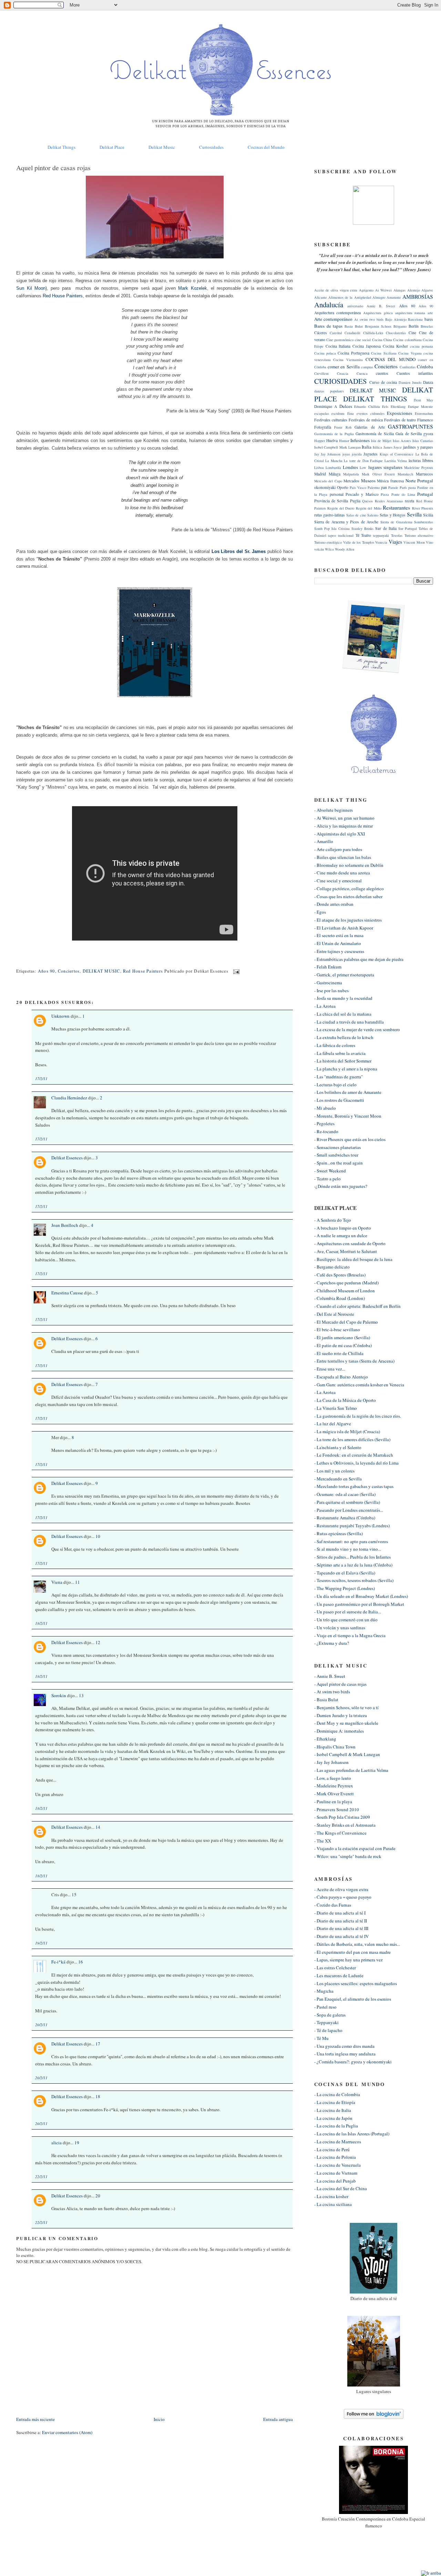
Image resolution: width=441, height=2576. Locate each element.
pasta (412, 488)
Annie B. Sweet (381, 306)
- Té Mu (321, 2038)
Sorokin (59, 1695)
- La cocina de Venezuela (337, 2165)
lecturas (415, 460)
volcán (319, 549)
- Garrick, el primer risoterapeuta (344, 975)
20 (98, 2196)
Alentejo (414, 290)
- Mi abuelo (325, 1108)
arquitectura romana (410, 313)
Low (363, 468)
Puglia (355, 501)
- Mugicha (324, 1991)
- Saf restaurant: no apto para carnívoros (351, 1541)
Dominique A (326, 406)
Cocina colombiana (407, 340)
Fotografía (323, 427)
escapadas (322, 413)
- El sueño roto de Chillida (339, 1353)
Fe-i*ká (58, 1962)
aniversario (355, 306)
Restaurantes (396, 507)
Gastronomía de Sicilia (375, 434)
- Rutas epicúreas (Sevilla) (339, 1533)
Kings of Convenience (397, 454)
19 (77, 2143)
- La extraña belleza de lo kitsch (344, 1037)
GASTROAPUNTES (411, 427)
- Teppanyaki (326, 2022)
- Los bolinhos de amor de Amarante (348, 1092)
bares (429, 319)
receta (409, 501)
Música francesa (390, 481)
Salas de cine (356, 515)
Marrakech (405, 474)
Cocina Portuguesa (353, 353)
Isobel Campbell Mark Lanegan (337, 447)
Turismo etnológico (328, 542)
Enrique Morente (421, 407)
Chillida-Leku (373, 333)
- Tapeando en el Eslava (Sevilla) (345, 1573)
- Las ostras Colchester (335, 1968)
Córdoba (425, 367)
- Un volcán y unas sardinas (340, 1628)
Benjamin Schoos (378, 326)
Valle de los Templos (359, 542)
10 (98, 1536)
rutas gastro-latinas (330, 515)
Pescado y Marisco (362, 494)
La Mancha (334, 461)
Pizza (385, 494)
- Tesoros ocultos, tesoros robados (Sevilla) (354, 1580)
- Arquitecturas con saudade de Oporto (350, 1243)
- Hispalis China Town (335, 1747)
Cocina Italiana (338, 346)
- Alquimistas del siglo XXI (340, 834)
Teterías (397, 535)
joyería (357, 454)
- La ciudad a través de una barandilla (349, 1022)
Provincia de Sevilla (331, 501)
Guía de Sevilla (409, 434)
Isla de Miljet (381, 441)
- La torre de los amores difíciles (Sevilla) (352, 1439)
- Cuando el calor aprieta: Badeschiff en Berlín (357, 1306)
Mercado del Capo (328, 481)
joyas (346, 454)
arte (430, 313)
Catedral (336, 333)
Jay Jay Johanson (327, 454)
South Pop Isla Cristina (332, 528)
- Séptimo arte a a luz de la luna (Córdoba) (353, 1565)
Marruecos (424, 474)
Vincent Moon (414, 542)
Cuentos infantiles (415, 373)
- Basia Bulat (326, 1700)
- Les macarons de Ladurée (339, 1975)
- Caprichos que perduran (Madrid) (346, 1283)
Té (357, 535)
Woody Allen (345, 549)
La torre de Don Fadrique (363, 461)
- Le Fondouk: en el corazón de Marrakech (354, 1455)
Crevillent (321, 373)
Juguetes (371, 454)
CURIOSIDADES (341, 381)
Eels (385, 407)
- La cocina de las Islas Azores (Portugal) (352, 2134)
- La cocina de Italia (333, 2110)
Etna (351, 413)
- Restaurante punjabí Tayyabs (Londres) (352, 1526)
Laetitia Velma (396, 461)
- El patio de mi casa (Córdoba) (343, 1345)
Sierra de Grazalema (396, 522)
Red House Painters (63, 296)
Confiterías (408, 367)
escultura (338, 413)
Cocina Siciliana (384, 353)
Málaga (335, 474)
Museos (368, 481)
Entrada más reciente (35, 2419)
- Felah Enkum (328, 967)
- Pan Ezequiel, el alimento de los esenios (353, 1999)
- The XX (323, 1841)
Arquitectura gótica (378, 313)
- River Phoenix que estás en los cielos (350, 1139)
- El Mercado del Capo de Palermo (346, 1322)
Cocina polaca (325, 353)
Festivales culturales (331, 420)
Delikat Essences (67, 1158)
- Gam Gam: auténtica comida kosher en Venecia (359, 1385)
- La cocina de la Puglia (336, 2126)
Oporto (343, 487)
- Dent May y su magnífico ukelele (346, 1723)
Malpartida (351, 474)
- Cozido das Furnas (333, 1905)
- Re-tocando (326, 1131)
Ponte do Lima (403, 494)
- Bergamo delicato (332, 1267)
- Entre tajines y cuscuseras (339, 951)
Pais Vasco (358, 488)
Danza (428, 382)
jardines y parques (418, 447)
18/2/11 (41, 1623)
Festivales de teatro (400, 420)
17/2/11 (41, 1079)
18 (98, 2096)
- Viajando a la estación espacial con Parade (355, 1848)
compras (367, 367)
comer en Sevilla (344, 367)
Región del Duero (341, 508)
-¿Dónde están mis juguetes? (341, 1186)
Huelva (332, 440)
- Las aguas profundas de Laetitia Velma (351, 1770)
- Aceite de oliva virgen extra (341, 1889)
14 (98, 1827)
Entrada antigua (278, 2419)
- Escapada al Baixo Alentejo (341, 1377)
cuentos (382, 373)
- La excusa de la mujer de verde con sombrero (357, 1029)
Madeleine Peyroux (419, 468)
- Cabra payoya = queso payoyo (343, 1897)
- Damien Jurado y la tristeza (341, 1715)
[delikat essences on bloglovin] (374, 2417)
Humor (344, 441)
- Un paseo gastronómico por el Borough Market (359, 1604)
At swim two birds (369, 319)
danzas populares (329, 391)
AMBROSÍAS (418, 297)
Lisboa (319, 468)
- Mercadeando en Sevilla (338, 1479)
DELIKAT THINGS (375, 399)
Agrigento (366, 290)
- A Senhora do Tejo (333, 1220)
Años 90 (47, 971)
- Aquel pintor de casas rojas (340, 1684)
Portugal (425, 494)
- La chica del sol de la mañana (343, 1014)
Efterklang (398, 407)
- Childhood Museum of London (345, 1291)
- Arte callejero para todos (338, 849)
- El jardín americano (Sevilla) (342, 1337)
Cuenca (362, 373)
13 (81, 1695)
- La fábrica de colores (335, 1045)
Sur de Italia (386, 528)
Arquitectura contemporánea (338, 313)
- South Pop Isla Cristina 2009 (342, 1817)
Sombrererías (424, 522)
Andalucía (329, 305)
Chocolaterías (396, 333)
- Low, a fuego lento (333, 1778)
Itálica (377, 447)
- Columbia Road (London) (340, 1298)
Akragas (399, 290)
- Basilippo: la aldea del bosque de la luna (353, 1259)
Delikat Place (112, 147)
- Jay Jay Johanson (331, 1762)
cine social (363, 340)
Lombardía (333, 468)
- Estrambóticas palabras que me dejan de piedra (359, 959)
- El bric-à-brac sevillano (337, 1330)
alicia (57, 2143)
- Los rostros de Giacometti (339, 1100)
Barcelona (415, 319)
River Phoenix (423, 508)
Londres (350, 467)
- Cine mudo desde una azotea (342, 873)
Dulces (346, 406)
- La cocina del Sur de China (341, 2188)
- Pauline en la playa (333, 1802)
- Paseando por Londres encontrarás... (349, 1510)
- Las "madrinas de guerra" (339, 1077)
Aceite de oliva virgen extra (336, 290)
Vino (429, 542)
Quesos (367, 501)
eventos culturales (371, 413)
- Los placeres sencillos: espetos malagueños (356, 1983)
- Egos (320, 912)
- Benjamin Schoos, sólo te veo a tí (346, 1707)
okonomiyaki (325, 487)
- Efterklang (325, 1739)
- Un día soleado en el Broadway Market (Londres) (361, 1596)
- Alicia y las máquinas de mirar (343, 826)
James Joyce (393, 447)
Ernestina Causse (67, 1293)
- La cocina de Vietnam (336, 2173)
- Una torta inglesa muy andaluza (345, 2054)
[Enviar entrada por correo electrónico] (235, 971)
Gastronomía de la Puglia (334, 434)
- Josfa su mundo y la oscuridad (343, 998)
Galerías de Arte (370, 427)
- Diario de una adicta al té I (340, 1913)
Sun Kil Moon (31, 288)
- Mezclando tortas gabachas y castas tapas (354, 1486)
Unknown (60, 1016)
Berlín (414, 326)
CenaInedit (352, 333)
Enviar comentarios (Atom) (67, 2432)
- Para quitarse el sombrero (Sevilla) (347, 1502)
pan (384, 487)
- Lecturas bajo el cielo (335, 1085)
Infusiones (360, 440)
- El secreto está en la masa (339, 935)
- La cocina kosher (331, 2196)
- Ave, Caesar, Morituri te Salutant (346, 1251)
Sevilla (414, 514)
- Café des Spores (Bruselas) (340, 1275)
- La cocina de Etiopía (335, 2102)
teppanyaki (381, 535)
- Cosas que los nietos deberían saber (348, 896)
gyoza (428, 434)
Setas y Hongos (393, 515)
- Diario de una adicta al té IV (341, 1936)
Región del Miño (369, 508)
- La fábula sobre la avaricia (340, 1053)
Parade (393, 488)
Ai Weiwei (384, 290)
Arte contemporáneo (334, 319)
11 (78, 1582)
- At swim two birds (332, 1692)
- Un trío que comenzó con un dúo (346, 1620)
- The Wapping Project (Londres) (345, 1588)
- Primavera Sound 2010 (337, 1809)
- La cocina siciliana (333, 2204)
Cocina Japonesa (367, 346)
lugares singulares (385, 467)
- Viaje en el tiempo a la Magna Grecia (350, 1635)
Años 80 (407, 306)
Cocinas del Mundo (266, 147)
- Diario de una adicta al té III (341, 1928)
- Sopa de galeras (330, 2015)
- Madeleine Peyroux (334, 1786)
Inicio (159, 2419)
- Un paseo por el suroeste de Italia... (348, 1612)
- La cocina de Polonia (335, 2157)
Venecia (381, 542)
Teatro (366, 535)
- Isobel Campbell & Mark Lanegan (347, 1754)
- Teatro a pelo (327, 1179)
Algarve (427, 290)
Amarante (394, 297)
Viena (57, 1582)
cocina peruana (422, 346)
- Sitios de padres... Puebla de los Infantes (352, 1557)
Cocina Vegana (410, 353)
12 (98, 1642)
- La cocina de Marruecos (338, 2142)
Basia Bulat (354, 326)
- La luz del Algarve (333, 1424)
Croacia (343, 373)
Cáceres (321, 333)
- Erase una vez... (330, 1369)
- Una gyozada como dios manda (344, 2046)
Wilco (329, 549)
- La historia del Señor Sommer (343, 1061)
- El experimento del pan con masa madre (352, 1952)
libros (428, 460)
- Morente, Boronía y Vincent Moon (348, 1116)
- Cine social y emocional (338, 881)
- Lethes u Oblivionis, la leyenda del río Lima (356, 1463)
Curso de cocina (383, 382)
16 (81, 1962)
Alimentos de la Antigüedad (350, 297)
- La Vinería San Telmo (336, 1408)
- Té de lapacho (328, 2030)
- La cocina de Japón (333, 2118)
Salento (373, 515)
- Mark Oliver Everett (334, 1794)
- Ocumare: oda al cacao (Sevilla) (345, 1494)
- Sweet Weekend (330, 1171)
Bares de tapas (329, 326)
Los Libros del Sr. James (239, 551)
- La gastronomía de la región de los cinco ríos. (358, 1416)
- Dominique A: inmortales (339, 1731)
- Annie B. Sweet (330, 1676)
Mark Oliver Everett (378, 474)
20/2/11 (41, 2025)
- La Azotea (325, 1006)
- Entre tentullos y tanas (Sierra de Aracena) (354, 1361)
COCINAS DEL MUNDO (391, 359)
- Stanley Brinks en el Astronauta (345, 1825)
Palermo (374, 488)
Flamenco (425, 420)
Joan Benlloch (65, 1225)
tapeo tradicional (341, 535)
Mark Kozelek (192, 288)
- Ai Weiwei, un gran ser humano (344, 818)
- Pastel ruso (325, 2007)
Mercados (351, 481)
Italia (367, 447)
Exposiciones (399, 413)
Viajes (395, 542)
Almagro (379, 297)
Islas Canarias (423, 441)
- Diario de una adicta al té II (341, 1921)
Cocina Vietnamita (348, 360)
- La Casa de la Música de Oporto (345, 1400)
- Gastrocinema (328, 983)
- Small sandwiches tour (336, 1155)
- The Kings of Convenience (340, 1833)
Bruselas (427, 326)
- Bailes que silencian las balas (343, 857)
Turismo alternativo (419, 535)
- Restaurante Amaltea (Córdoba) (345, 1518)
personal (337, 494)
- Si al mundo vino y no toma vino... (348, 1549)
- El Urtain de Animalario (338, 943)
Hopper (320, 441)
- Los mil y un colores (334, 1471)
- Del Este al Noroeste (334, 1314)
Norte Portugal (419, 481)
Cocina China (382, 340)
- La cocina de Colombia (337, 2094)
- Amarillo (324, 841)
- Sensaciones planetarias (337, 1147)
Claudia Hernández (69, 1098)
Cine (412, 333)
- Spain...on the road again (339, 1163)
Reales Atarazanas (389, 501)
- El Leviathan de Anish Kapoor (344, 928)
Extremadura (424, 413)
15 (74, 1895)
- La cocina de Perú (332, 2149)
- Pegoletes (324, 1123)
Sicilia (428, 515)
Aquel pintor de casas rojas (53, 167)
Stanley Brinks (362, 528)
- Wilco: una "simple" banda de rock (348, 1856)
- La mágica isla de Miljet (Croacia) (347, 1431)
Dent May (424, 400)
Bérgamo (400, 326)
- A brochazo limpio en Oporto (343, 1228)
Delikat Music (162, 147)
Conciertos (69, 971)
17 (98, 2044)
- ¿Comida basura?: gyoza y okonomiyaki (353, 2062)
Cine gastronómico (340, 340)
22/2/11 (41, 2177)
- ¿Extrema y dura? (332, 1643)
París (403, 488)
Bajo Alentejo (396, 319)
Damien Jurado (410, 382)
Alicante (321, 297)
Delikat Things (61, 147)
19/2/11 (41, 1943)
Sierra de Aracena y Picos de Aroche (346, 522)
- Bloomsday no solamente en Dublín (349, 865)
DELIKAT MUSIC (101, 971)
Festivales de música (366, 420)
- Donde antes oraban (334, 904)
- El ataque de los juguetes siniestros (348, 920)
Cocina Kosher (395, 346)
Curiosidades (211, 147)
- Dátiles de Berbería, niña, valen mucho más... (357, 1944)
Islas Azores (402, 441)
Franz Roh (343, 427)
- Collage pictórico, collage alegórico (349, 889)
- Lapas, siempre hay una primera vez (348, 1960)
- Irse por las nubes (331, 991)
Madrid (320, 474)
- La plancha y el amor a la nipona (346, 1069)
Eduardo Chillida (367, 407)
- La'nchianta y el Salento (338, 1447)
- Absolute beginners (334, 810)
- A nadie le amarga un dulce (341, 1235)
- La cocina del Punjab (335, 2181)
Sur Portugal (408, 528)
